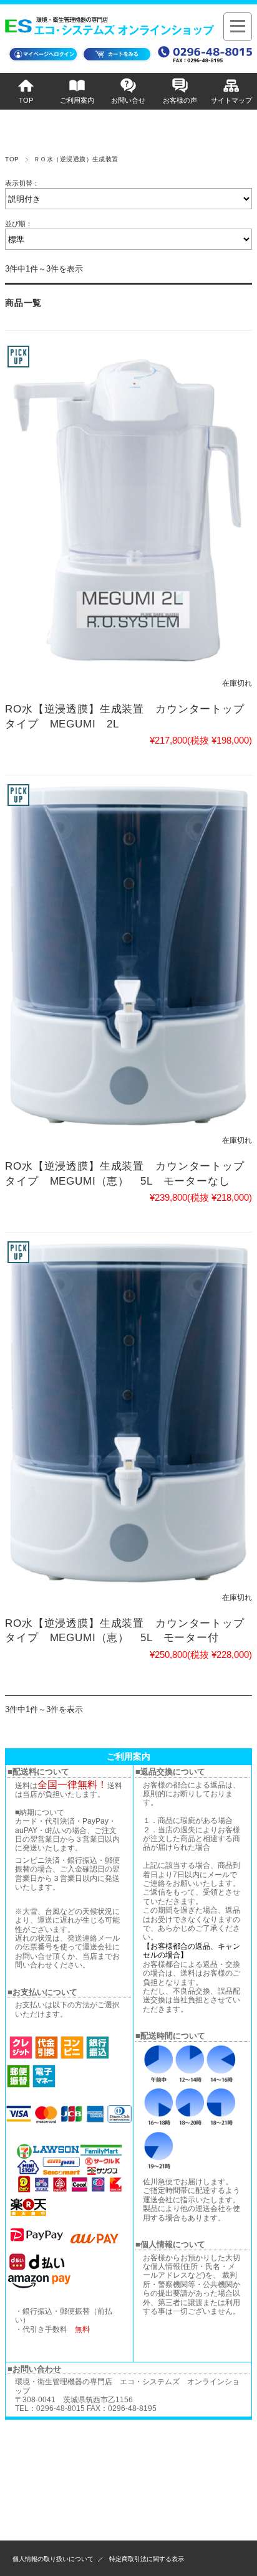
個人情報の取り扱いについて (53, 2559)
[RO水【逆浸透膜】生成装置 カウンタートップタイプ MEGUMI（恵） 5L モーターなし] (128, 956)
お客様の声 (180, 100)
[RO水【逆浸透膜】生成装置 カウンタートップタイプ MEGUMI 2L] (128, 508)
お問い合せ (128, 100)
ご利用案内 (77, 100)
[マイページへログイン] (43, 61)
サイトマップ (231, 100)
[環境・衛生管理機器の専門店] (111, 29)
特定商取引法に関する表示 (147, 2559)
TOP (26, 100)
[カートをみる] (118, 61)
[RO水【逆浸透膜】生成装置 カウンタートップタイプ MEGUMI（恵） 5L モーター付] (128, 1413)
